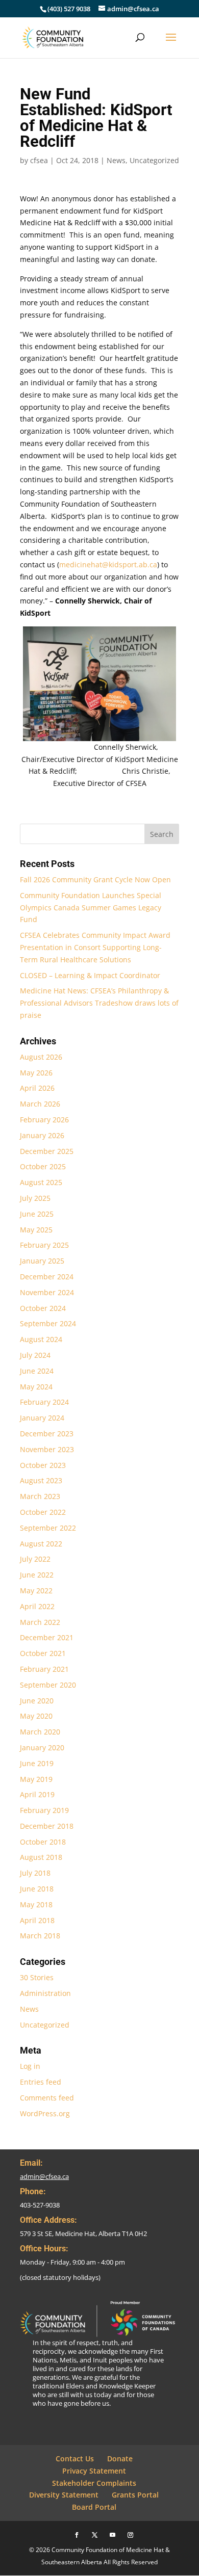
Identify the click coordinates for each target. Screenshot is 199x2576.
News (116, 160)
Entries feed (41, 2082)
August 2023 (41, 1480)
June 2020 (37, 1701)
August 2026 (41, 1057)
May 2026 (36, 1073)
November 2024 (47, 1292)
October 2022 (43, 1512)
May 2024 (36, 1387)
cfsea (39, 160)
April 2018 (37, 1920)
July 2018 (35, 1873)
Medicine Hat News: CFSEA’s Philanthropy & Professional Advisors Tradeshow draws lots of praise (99, 1003)
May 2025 (36, 1230)
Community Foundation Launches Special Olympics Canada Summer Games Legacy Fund (91, 908)
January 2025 (42, 1261)
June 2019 (37, 1763)
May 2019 (36, 1779)
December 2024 (47, 1277)
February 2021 (44, 1669)
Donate (120, 2459)
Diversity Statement (64, 2495)
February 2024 (44, 1402)
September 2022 (48, 1528)
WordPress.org (45, 2113)
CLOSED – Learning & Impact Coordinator (90, 975)
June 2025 (37, 1214)
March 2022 (40, 1622)
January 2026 (42, 1135)
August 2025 (41, 1182)
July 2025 (35, 1198)
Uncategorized (154, 160)
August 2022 (41, 1544)
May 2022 (36, 1591)
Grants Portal (135, 2495)
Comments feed (47, 2098)
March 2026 (40, 1104)
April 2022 (37, 1606)
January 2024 (42, 1418)
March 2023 (40, 1496)
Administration (45, 1993)
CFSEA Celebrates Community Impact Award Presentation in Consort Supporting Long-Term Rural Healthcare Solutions (95, 947)
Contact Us (75, 2459)
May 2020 (36, 1716)
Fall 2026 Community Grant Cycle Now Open (95, 879)
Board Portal (94, 2507)
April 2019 (37, 1794)
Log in (30, 2066)
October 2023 (43, 1465)
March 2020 (40, 1732)
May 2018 (36, 1904)
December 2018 (47, 1826)
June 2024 (37, 1371)
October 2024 (43, 1308)
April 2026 (37, 1088)
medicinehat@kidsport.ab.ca (108, 564)
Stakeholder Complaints (94, 2483)
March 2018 (40, 1936)
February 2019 (44, 1810)
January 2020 (42, 1747)
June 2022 (37, 1575)
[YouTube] (113, 2535)
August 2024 (41, 1339)
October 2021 (43, 1653)
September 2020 (48, 1685)
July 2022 (35, 1559)
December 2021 (47, 1637)
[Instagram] (130, 2535)
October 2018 (43, 1842)
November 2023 (47, 1449)
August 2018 (41, 1857)
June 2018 (37, 1889)
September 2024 (48, 1323)
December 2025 (47, 1151)
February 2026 (44, 1120)
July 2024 (35, 1355)
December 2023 (47, 1434)
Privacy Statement (94, 2471)
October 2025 (43, 1166)
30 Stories (37, 1977)
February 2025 (44, 1245)
